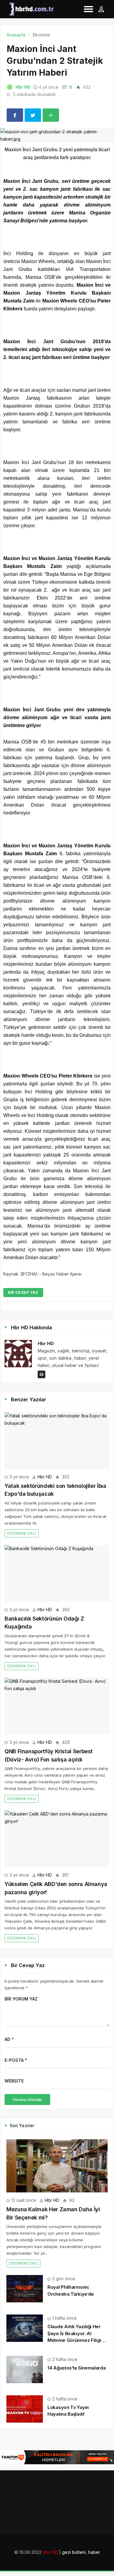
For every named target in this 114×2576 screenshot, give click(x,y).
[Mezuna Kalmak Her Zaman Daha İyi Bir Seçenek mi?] (57, 2166)
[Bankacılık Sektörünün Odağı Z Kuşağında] (57, 1573)
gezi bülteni (74, 2552)
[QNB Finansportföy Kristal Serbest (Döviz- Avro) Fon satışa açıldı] (57, 1706)
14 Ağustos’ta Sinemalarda (77, 2368)
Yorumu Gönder (27, 2099)
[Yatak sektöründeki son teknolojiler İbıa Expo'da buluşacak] (57, 1441)
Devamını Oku (22, 1533)
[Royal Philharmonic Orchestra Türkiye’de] (25, 2288)
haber (94, 2552)
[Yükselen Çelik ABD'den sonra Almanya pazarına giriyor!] (57, 1839)
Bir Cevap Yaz (23, 1292)
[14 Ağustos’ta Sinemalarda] (25, 2369)
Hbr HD (23, 87)
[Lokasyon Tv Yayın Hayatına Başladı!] (25, 2409)
